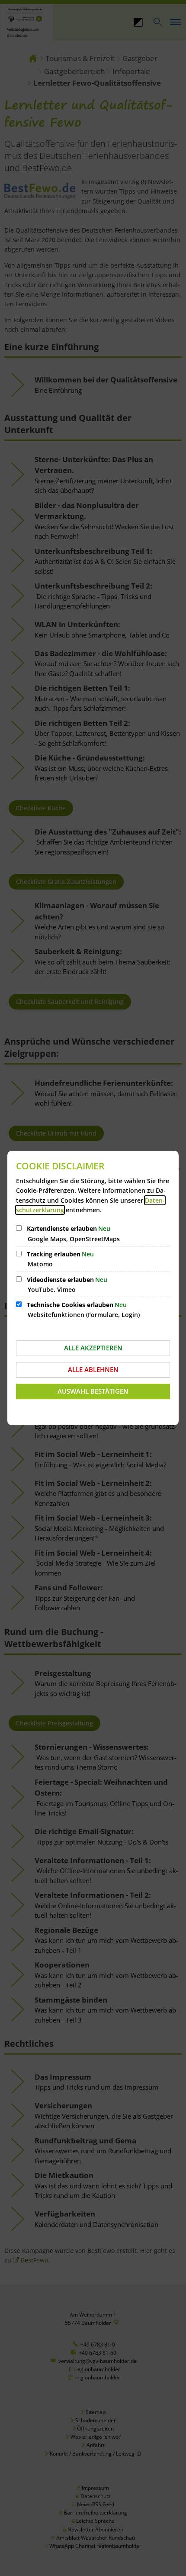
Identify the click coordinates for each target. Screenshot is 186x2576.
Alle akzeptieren (93, 1348)
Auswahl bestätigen (93, 1391)
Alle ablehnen (93, 1369)
